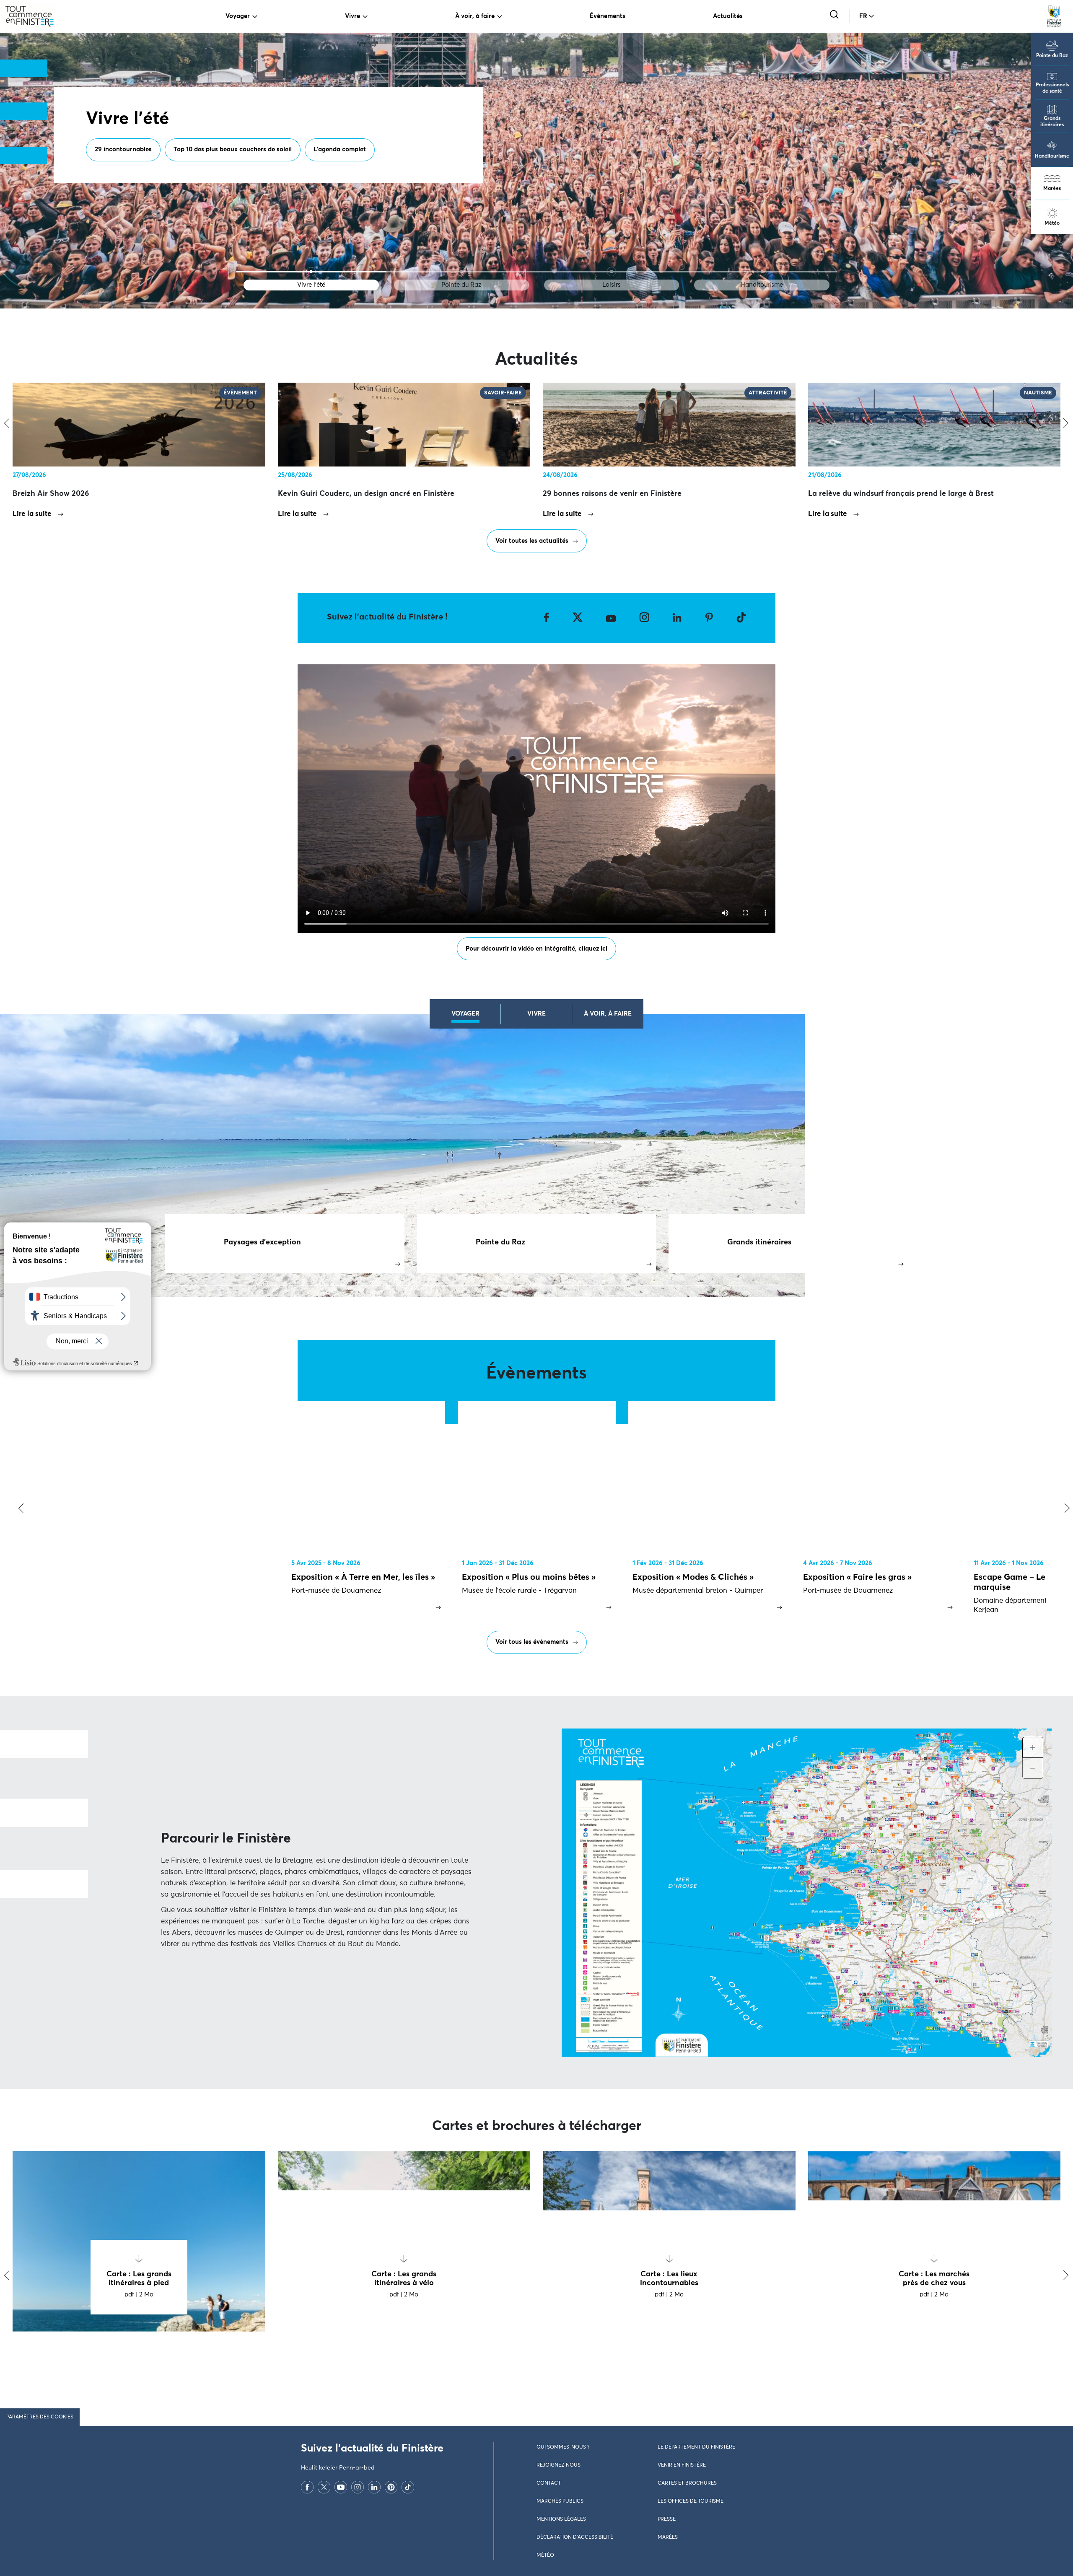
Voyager (238, 16)
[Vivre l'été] (311, 272)
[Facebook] (307, 2487)
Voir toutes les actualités (532, 541)
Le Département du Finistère (696, 2447)
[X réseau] (324, 2487)
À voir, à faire (475, 16)
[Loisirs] (612, 272)
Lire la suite (32, 514)
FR (863, 16)
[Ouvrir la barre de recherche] (835, 15)
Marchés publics (560, 2501)
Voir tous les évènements (532, 1642)
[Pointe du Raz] (461, 272)
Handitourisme (1052, 156)
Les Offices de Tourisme (691, 2501)
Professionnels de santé (1052, 88)
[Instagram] (358, 2487)
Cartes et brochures (687, 2483)
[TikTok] (408, 2487)
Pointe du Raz (1052, 56)
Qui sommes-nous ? (563, 2447)
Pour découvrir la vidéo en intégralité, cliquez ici (536, 949)
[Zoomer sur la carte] (1033, 1747)
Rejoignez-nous (559, 2465)
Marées (1052, 189)
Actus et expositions (213, 171)
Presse (667, 2519)
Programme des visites (128, 171)
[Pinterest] (391, 2487)
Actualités (728, 16)
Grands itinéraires (1052, 122)
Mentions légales (561, 2519)
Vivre (352, 16)
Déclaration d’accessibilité (575, 2537)
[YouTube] (341, 2487)
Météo (1052, 223)
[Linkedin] (374, 2487)
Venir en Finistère (682, 2465)
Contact (549, 2483)
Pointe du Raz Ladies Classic (306, 171)
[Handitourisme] (762, 272)
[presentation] (19, 1509)
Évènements (608, 16)
